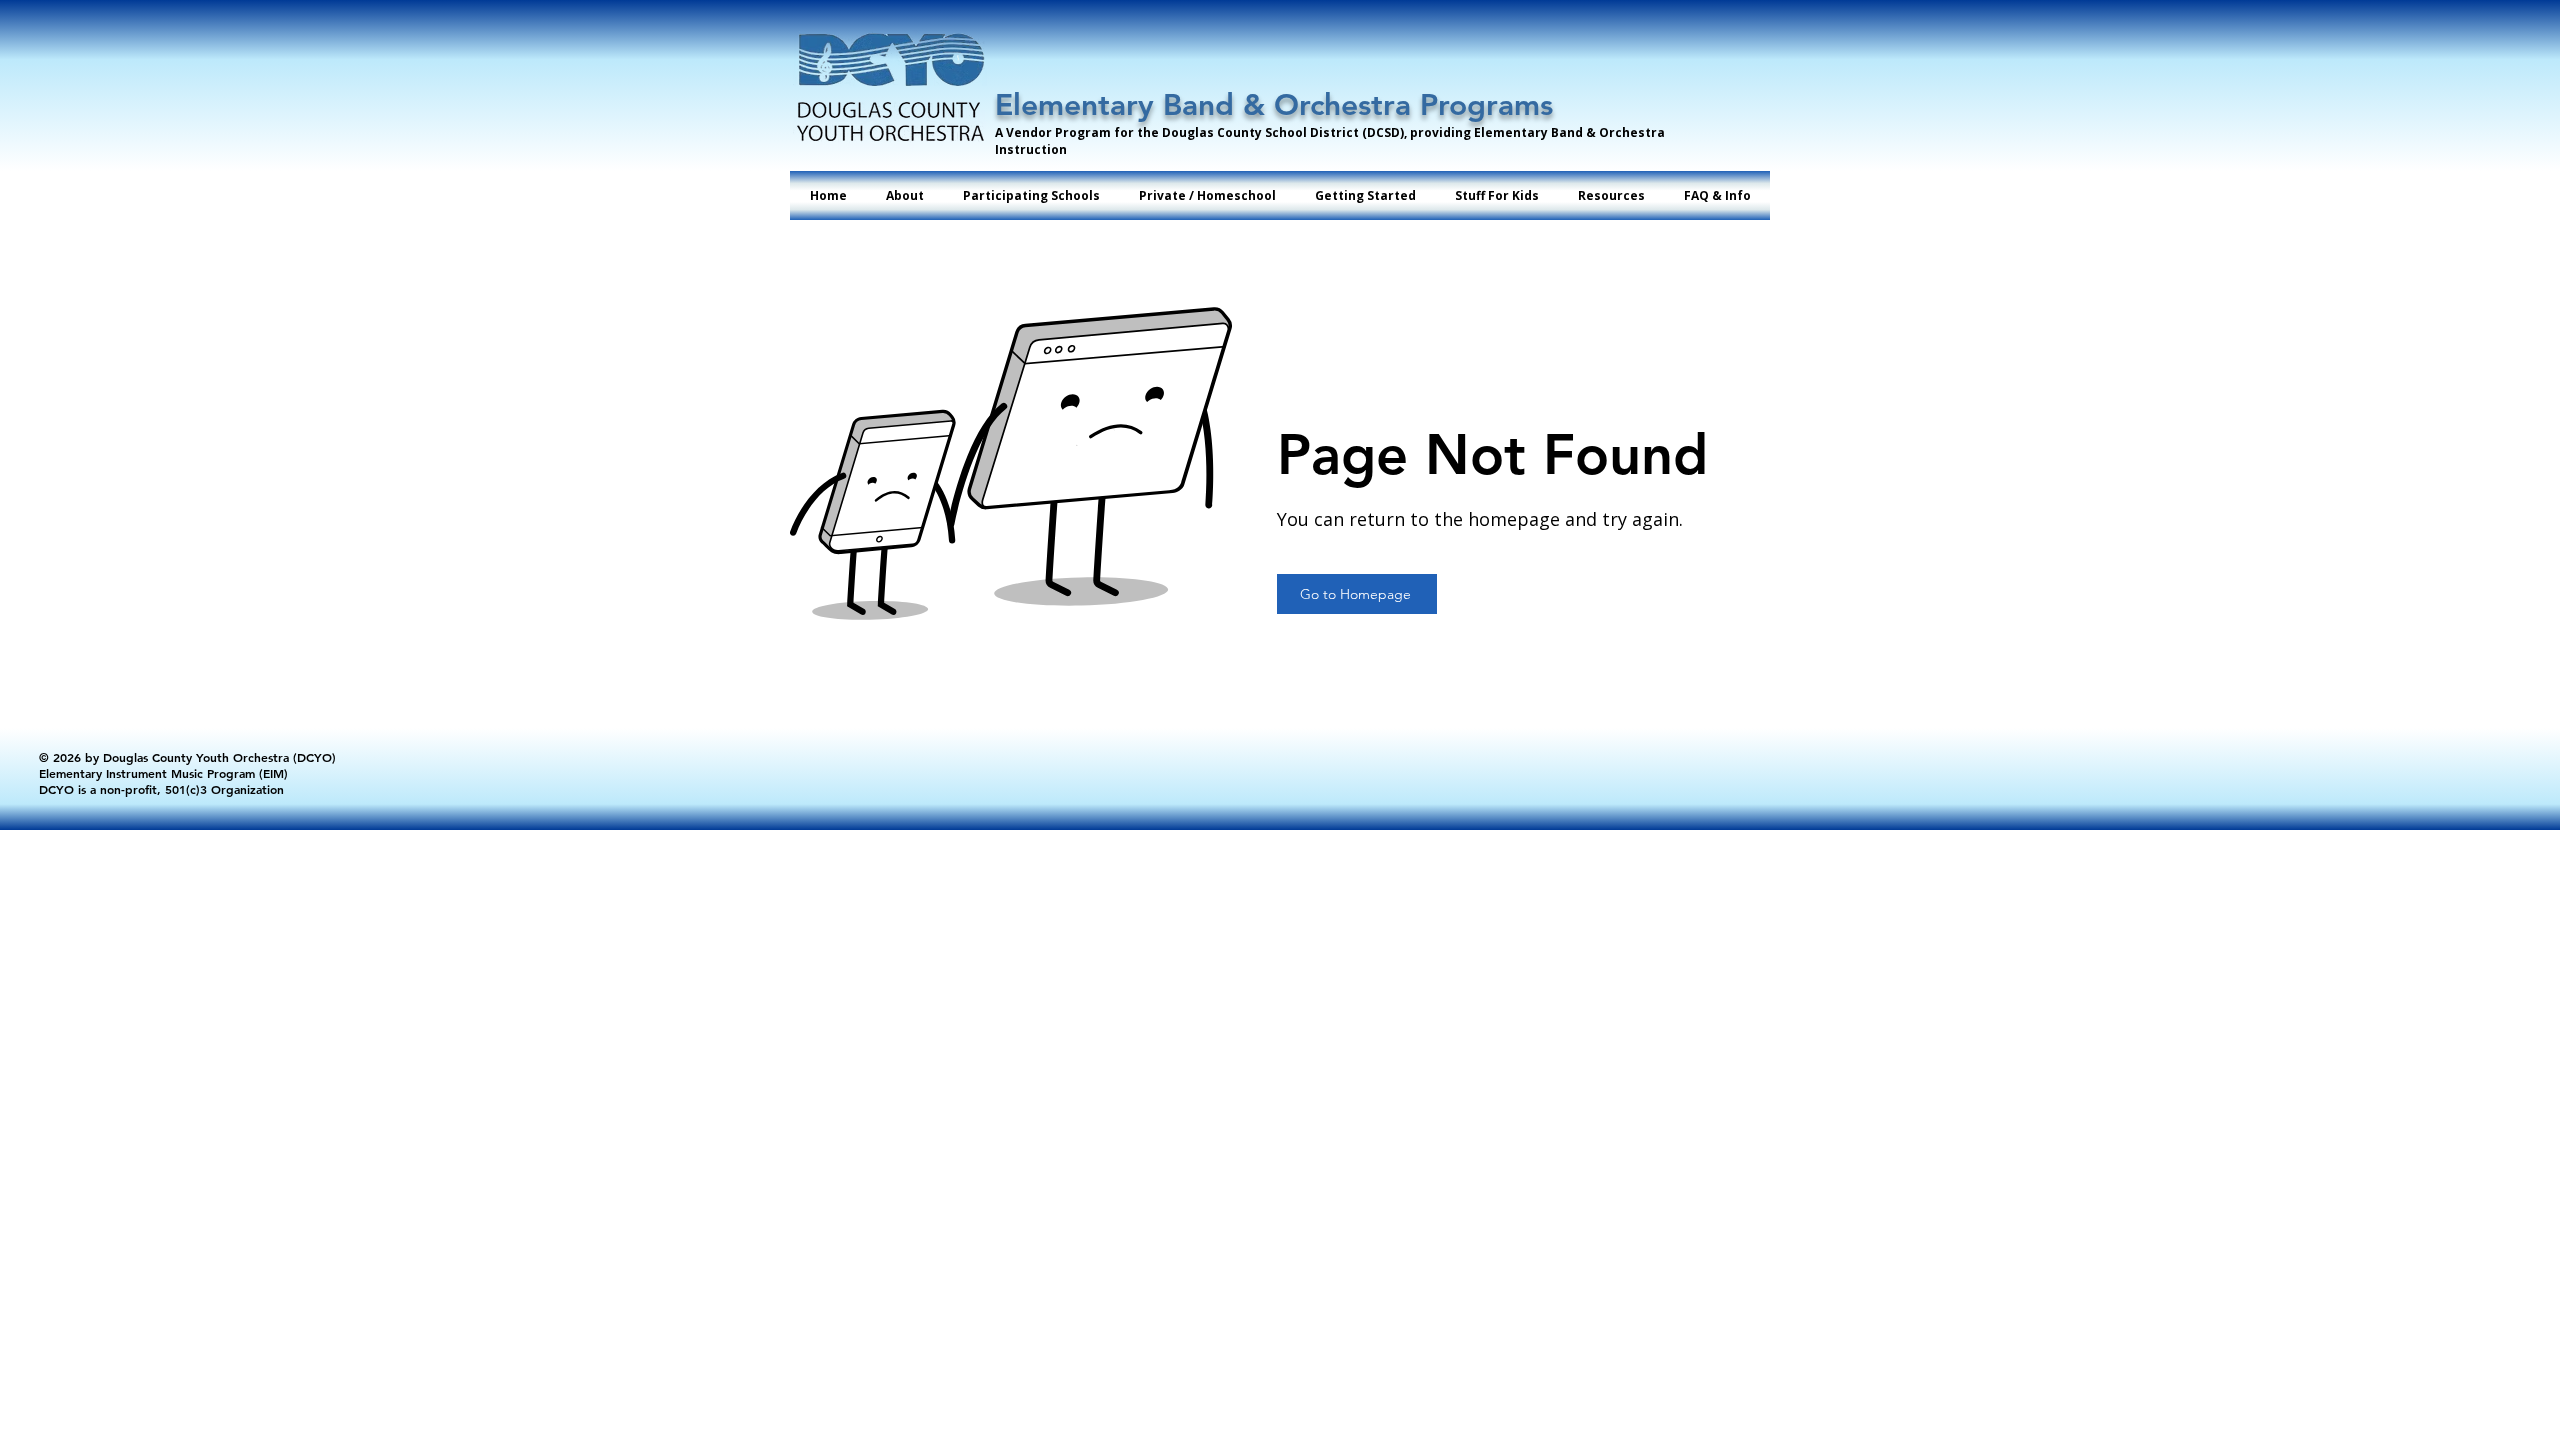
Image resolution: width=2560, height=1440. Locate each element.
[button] (1031, 195)
